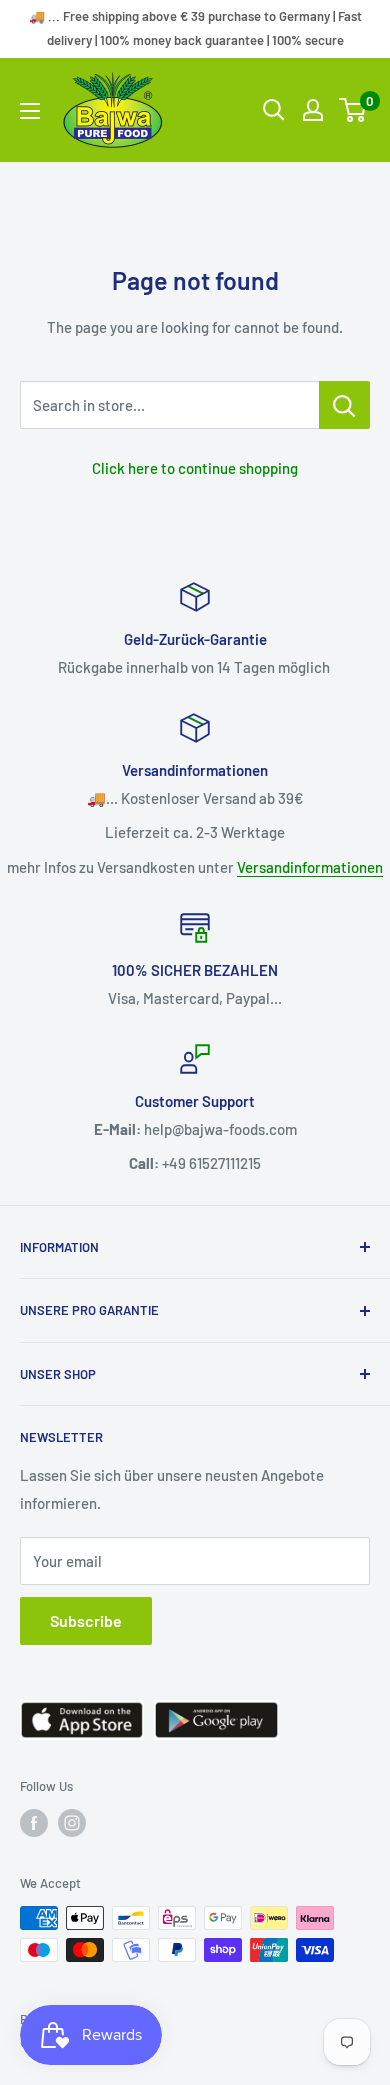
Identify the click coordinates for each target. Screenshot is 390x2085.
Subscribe (86, 1620)
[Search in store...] (344, 405)
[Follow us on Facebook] (34, 1823)
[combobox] (169, 405)
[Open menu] (30, 111)
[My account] (313, 110)
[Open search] (274, 110)
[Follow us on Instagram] (72, 1823)
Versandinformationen (310, 867)
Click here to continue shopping (195, 468)
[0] (353, 110)
